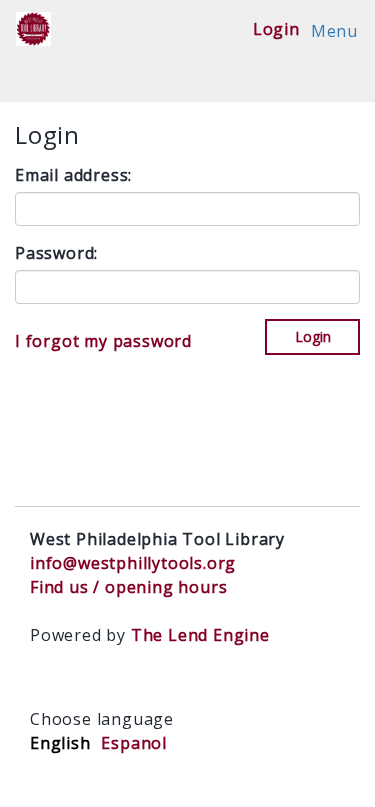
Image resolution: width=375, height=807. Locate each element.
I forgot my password (103, 341)
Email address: (73, 175)
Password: (56, 253)
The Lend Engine (200, 635)
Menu (334, 31)
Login (276, 29)
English (60, 743)
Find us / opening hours (128, 587)
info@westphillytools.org (133, 563)
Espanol (134, 743)
